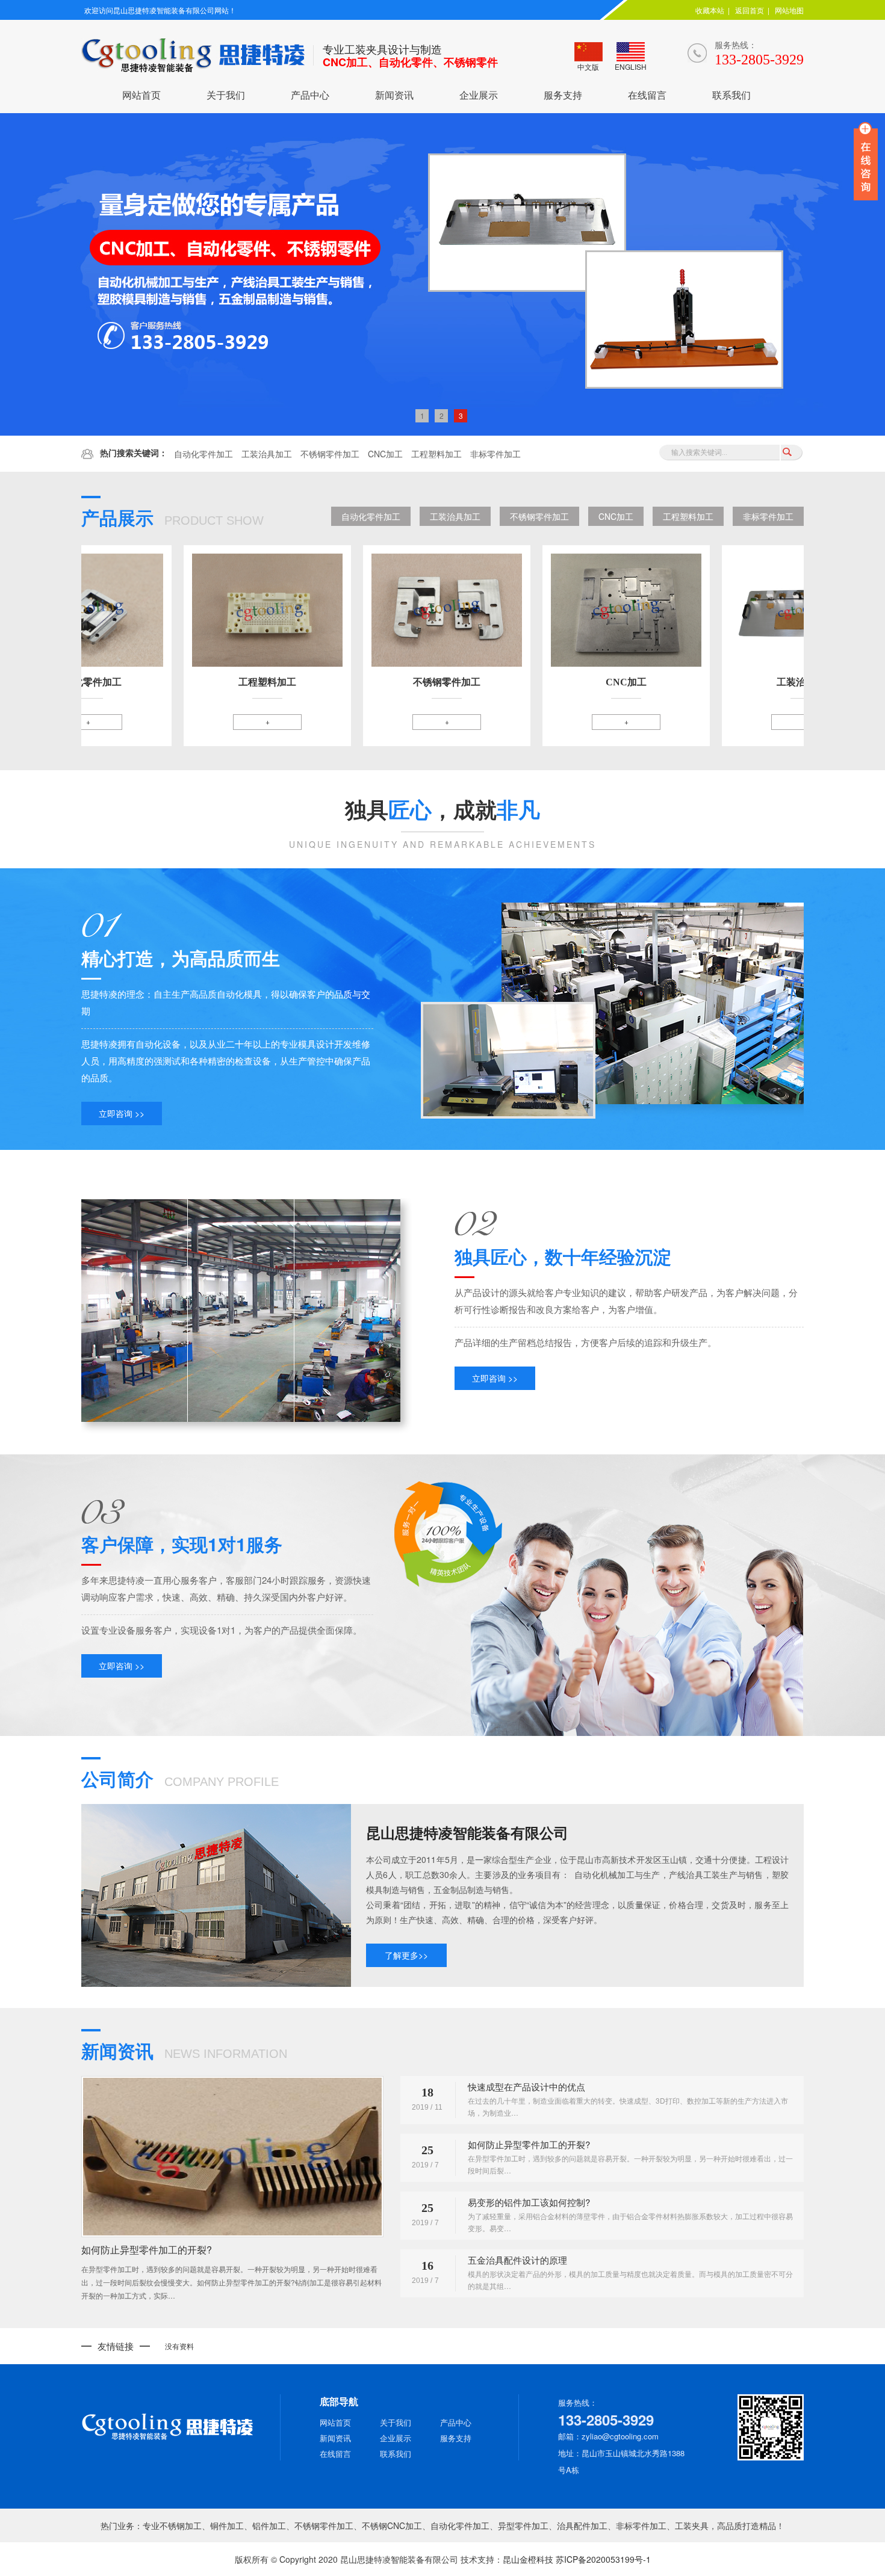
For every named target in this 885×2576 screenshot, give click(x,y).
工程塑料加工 (436, 454)
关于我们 (226, 95)
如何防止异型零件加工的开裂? (147, 2250)
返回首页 (750, 10)
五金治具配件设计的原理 (517, 2260)
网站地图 (789, 10)
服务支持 (563, 95)
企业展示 (479, 95)
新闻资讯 (394, 95)
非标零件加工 (495, 454)
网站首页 (141, 95)
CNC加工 (385, 454)
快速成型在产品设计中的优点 (526, 2086)
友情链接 (116, 2346)
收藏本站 (710, 10)
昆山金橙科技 (528, 2559)
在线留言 (647, 95)
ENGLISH (631, 66)
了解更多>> (406, 1955)
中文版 (588, 66)
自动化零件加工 (203, 454)
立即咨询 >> (122, 1113)
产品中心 (310, 95)
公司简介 (180, 1778)
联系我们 (731, 95)
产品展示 (172, 517)
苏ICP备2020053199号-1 (603, 2559)
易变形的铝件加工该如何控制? (529, 2202)
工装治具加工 (267, 454)
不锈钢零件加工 (330, 454)
